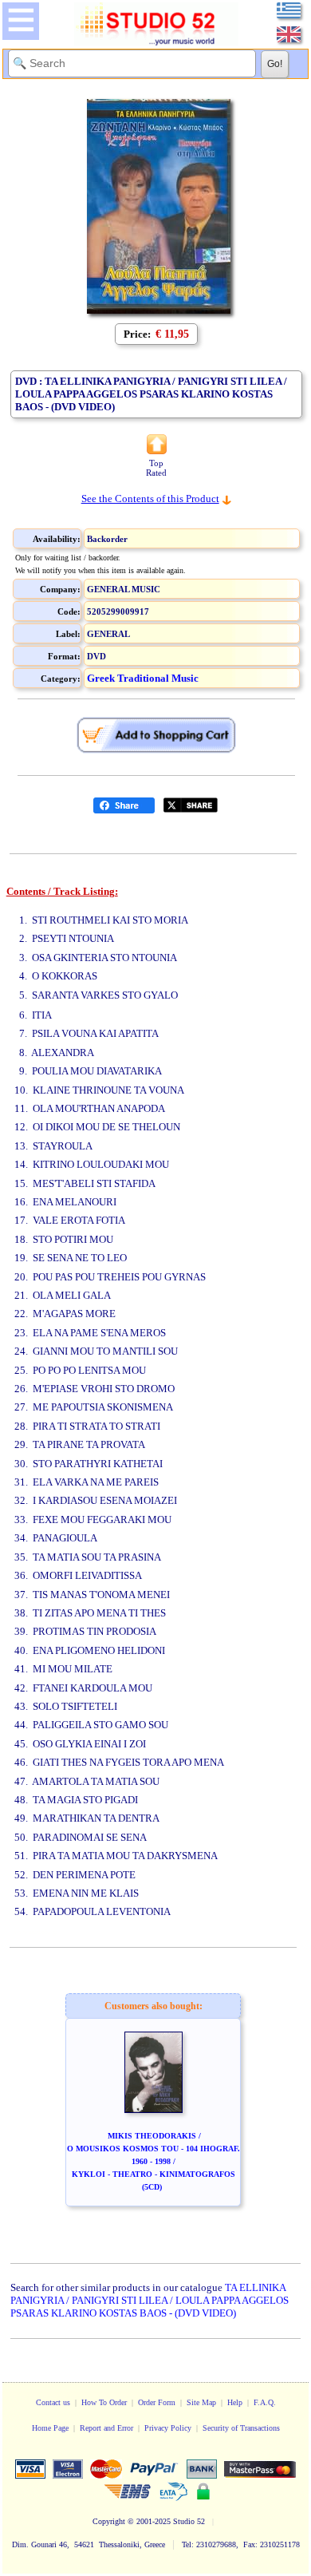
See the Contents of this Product (150, 499)
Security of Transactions (241, 2428)
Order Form (157, 2402)
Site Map (201, 2402)
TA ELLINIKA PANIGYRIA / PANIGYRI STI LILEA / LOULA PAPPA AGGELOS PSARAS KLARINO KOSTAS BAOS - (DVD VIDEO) (150, 2300)
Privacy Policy (168, 2428)
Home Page (50, 2428)
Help (235, 2402)
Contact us (53, 2402)
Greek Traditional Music (143, 678)
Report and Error (106, 2428)
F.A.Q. (265, 2402)
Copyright (109, 2521)
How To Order (104, 2402)
